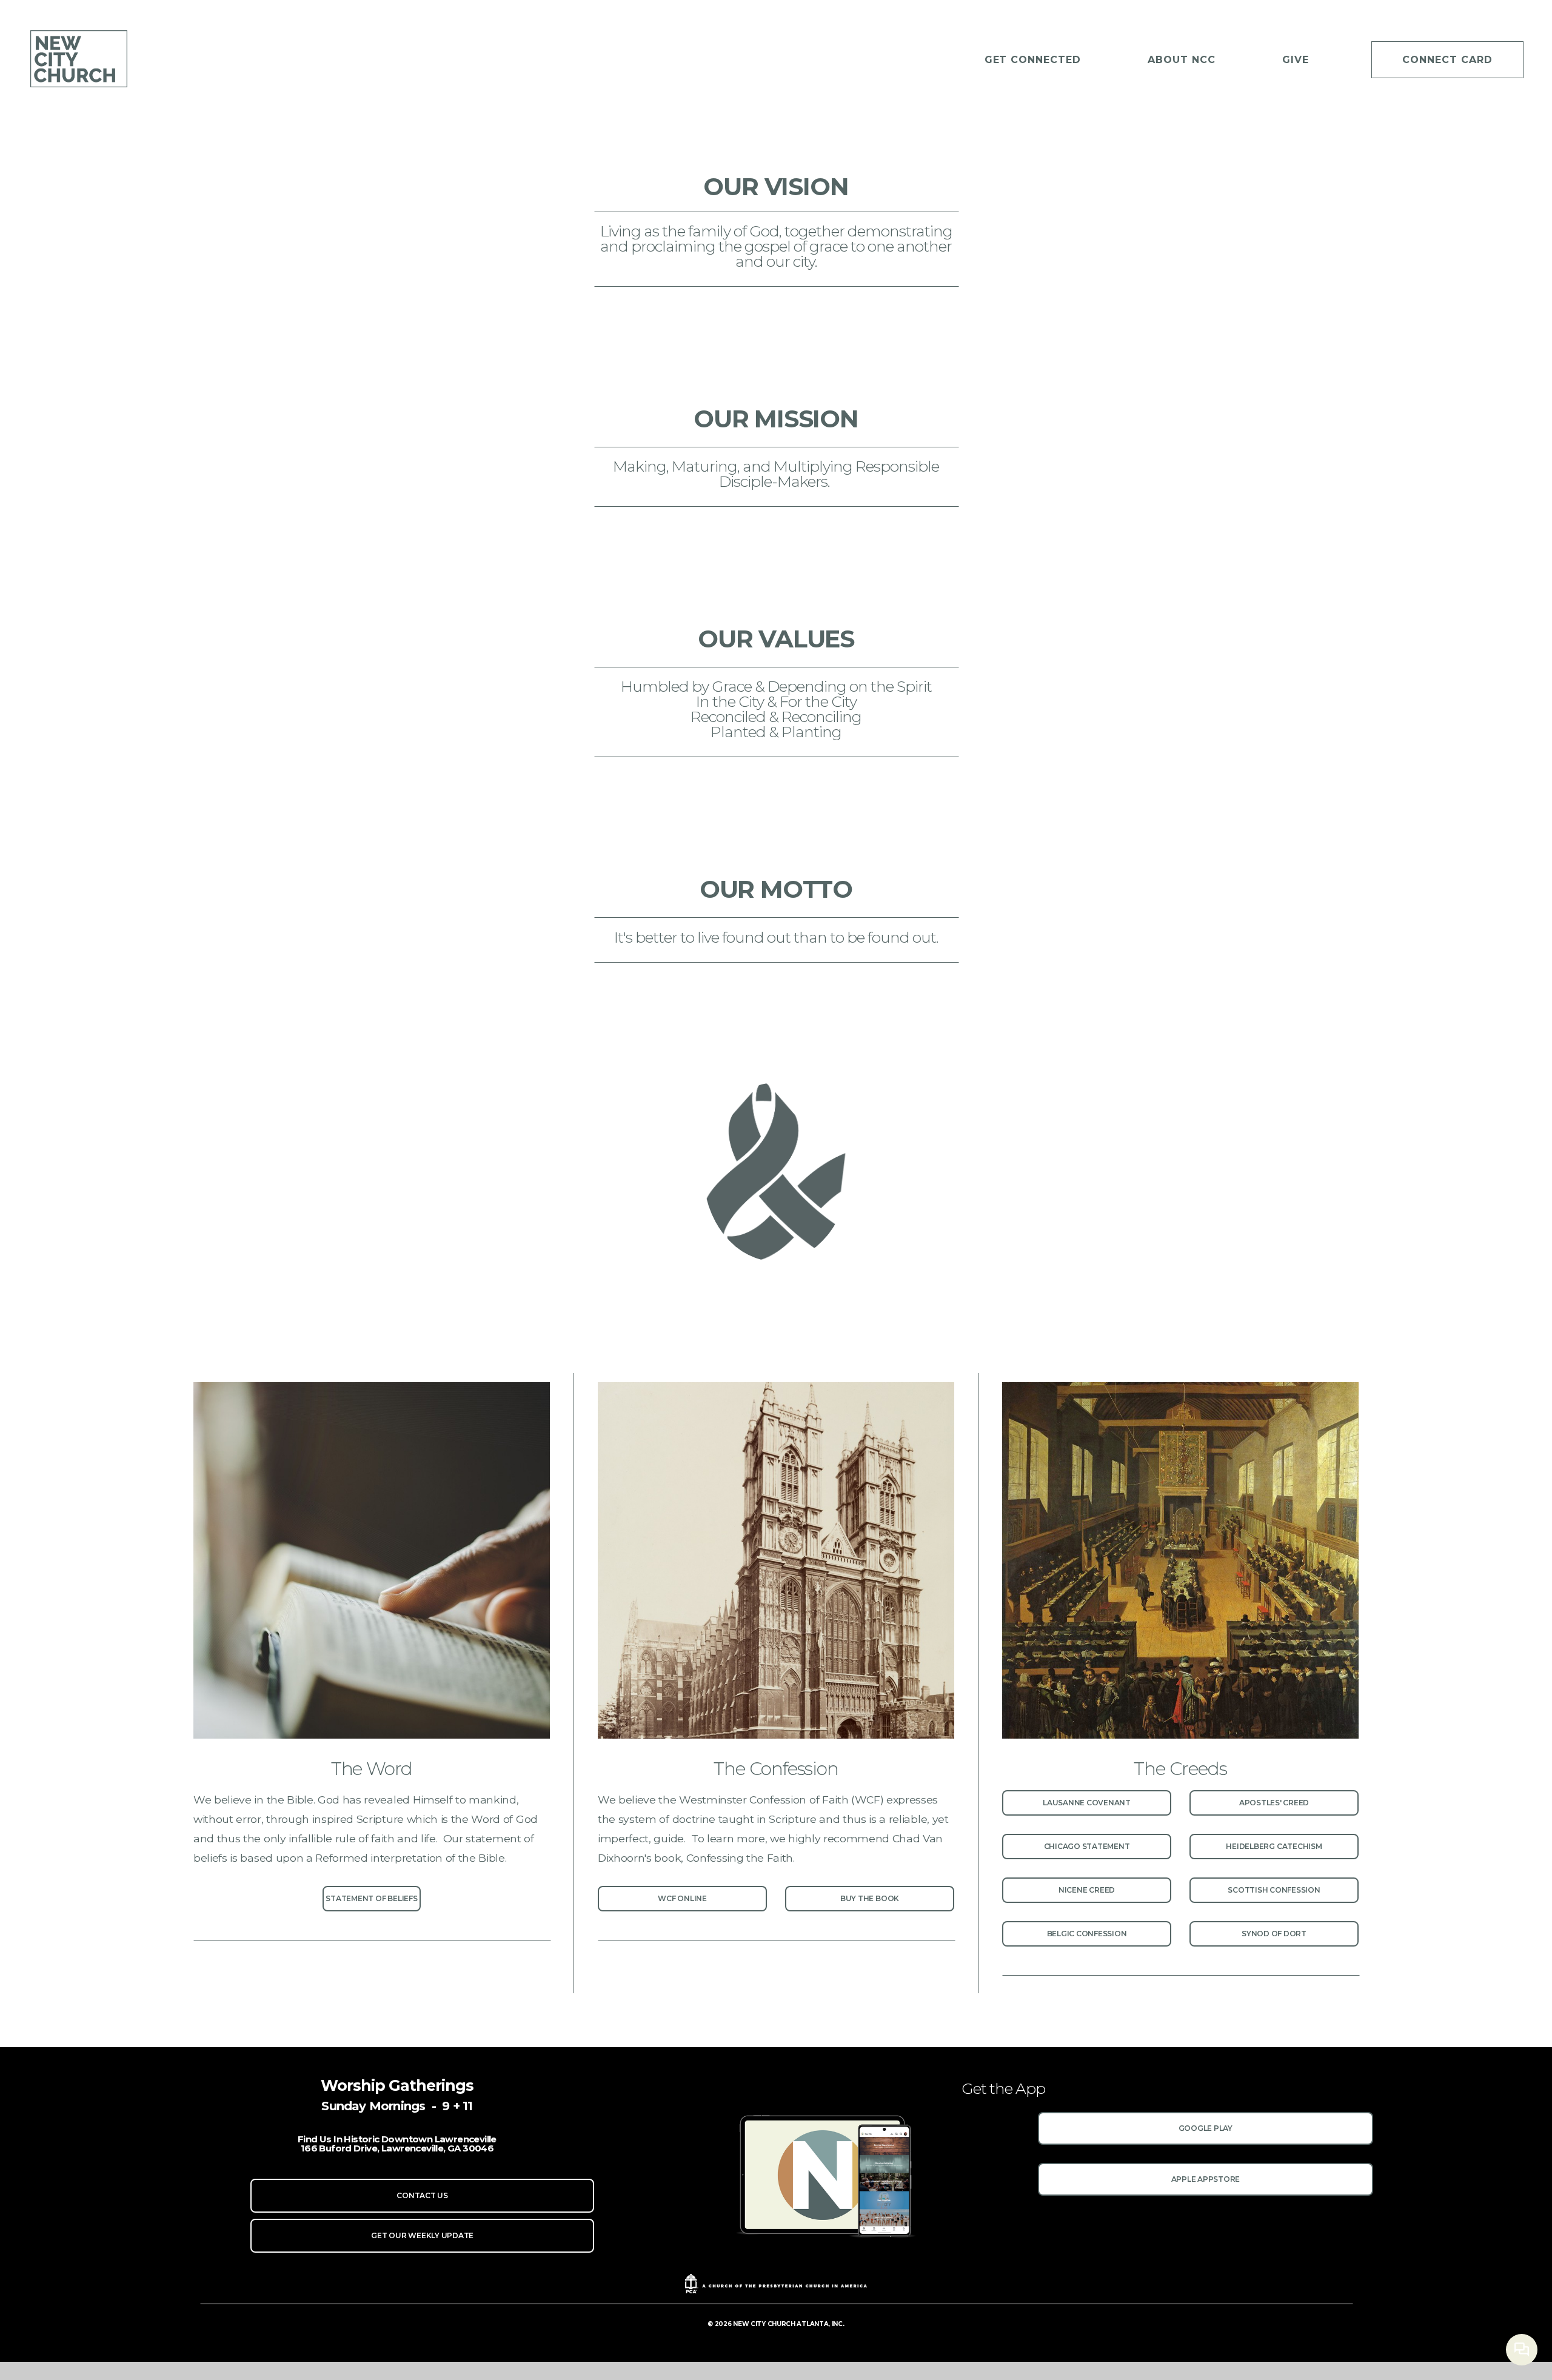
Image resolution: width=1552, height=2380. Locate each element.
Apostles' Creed (1274, 1803)
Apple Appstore (1206, 2179)
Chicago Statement (1087, 1846)
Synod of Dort (1274, 1934)
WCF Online (682, 1898)
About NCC (1183, 60)
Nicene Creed (1087, 1890)
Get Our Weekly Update (422, 2235)
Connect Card (1447, 60)
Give (1296, 60)
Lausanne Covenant (1087, 1803)
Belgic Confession (1087, 1934)
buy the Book (870, 1898)
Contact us (422, 2195)
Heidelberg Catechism (1274, 1846)
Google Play (1206, 2128)
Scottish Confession (1274, 1890)
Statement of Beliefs (371, 1898)
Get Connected (1035, 60)
